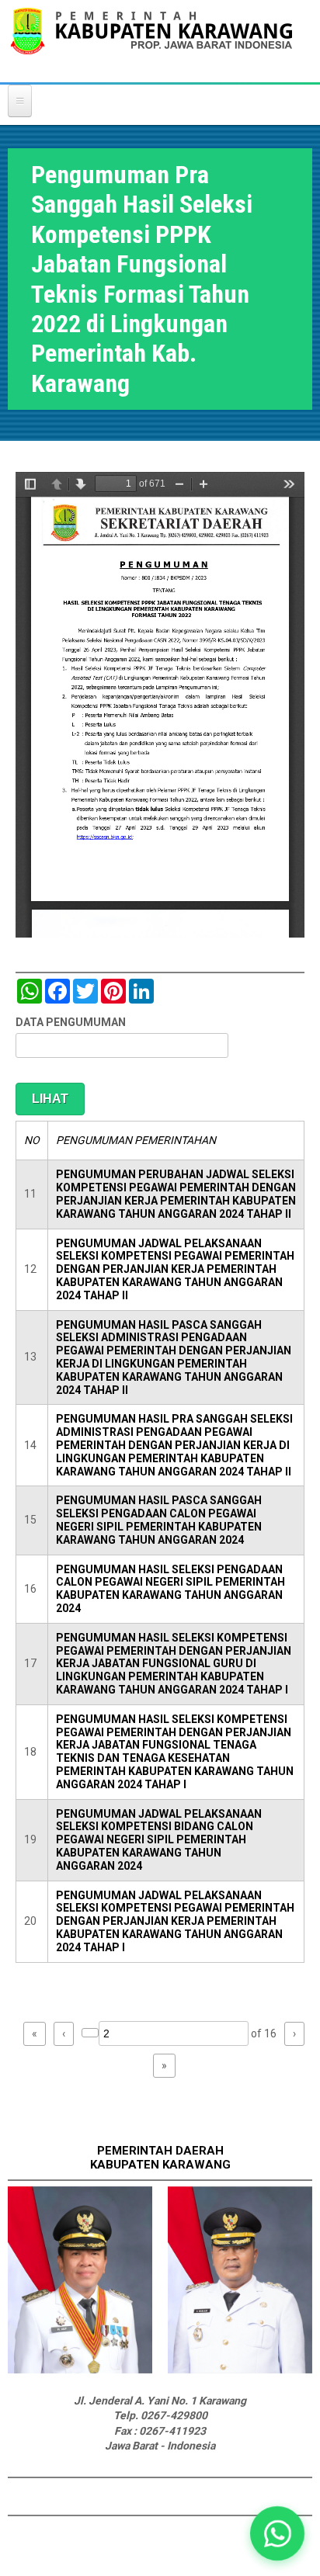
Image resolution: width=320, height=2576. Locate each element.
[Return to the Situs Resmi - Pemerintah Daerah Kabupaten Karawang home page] (151, 41)
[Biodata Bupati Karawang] (80, 2370)
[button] (277, 2533)
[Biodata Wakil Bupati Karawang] (240, 2370)
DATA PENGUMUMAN (71, 1022)
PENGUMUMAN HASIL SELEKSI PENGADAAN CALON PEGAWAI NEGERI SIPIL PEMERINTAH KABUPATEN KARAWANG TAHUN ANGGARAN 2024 (170, 1589)
